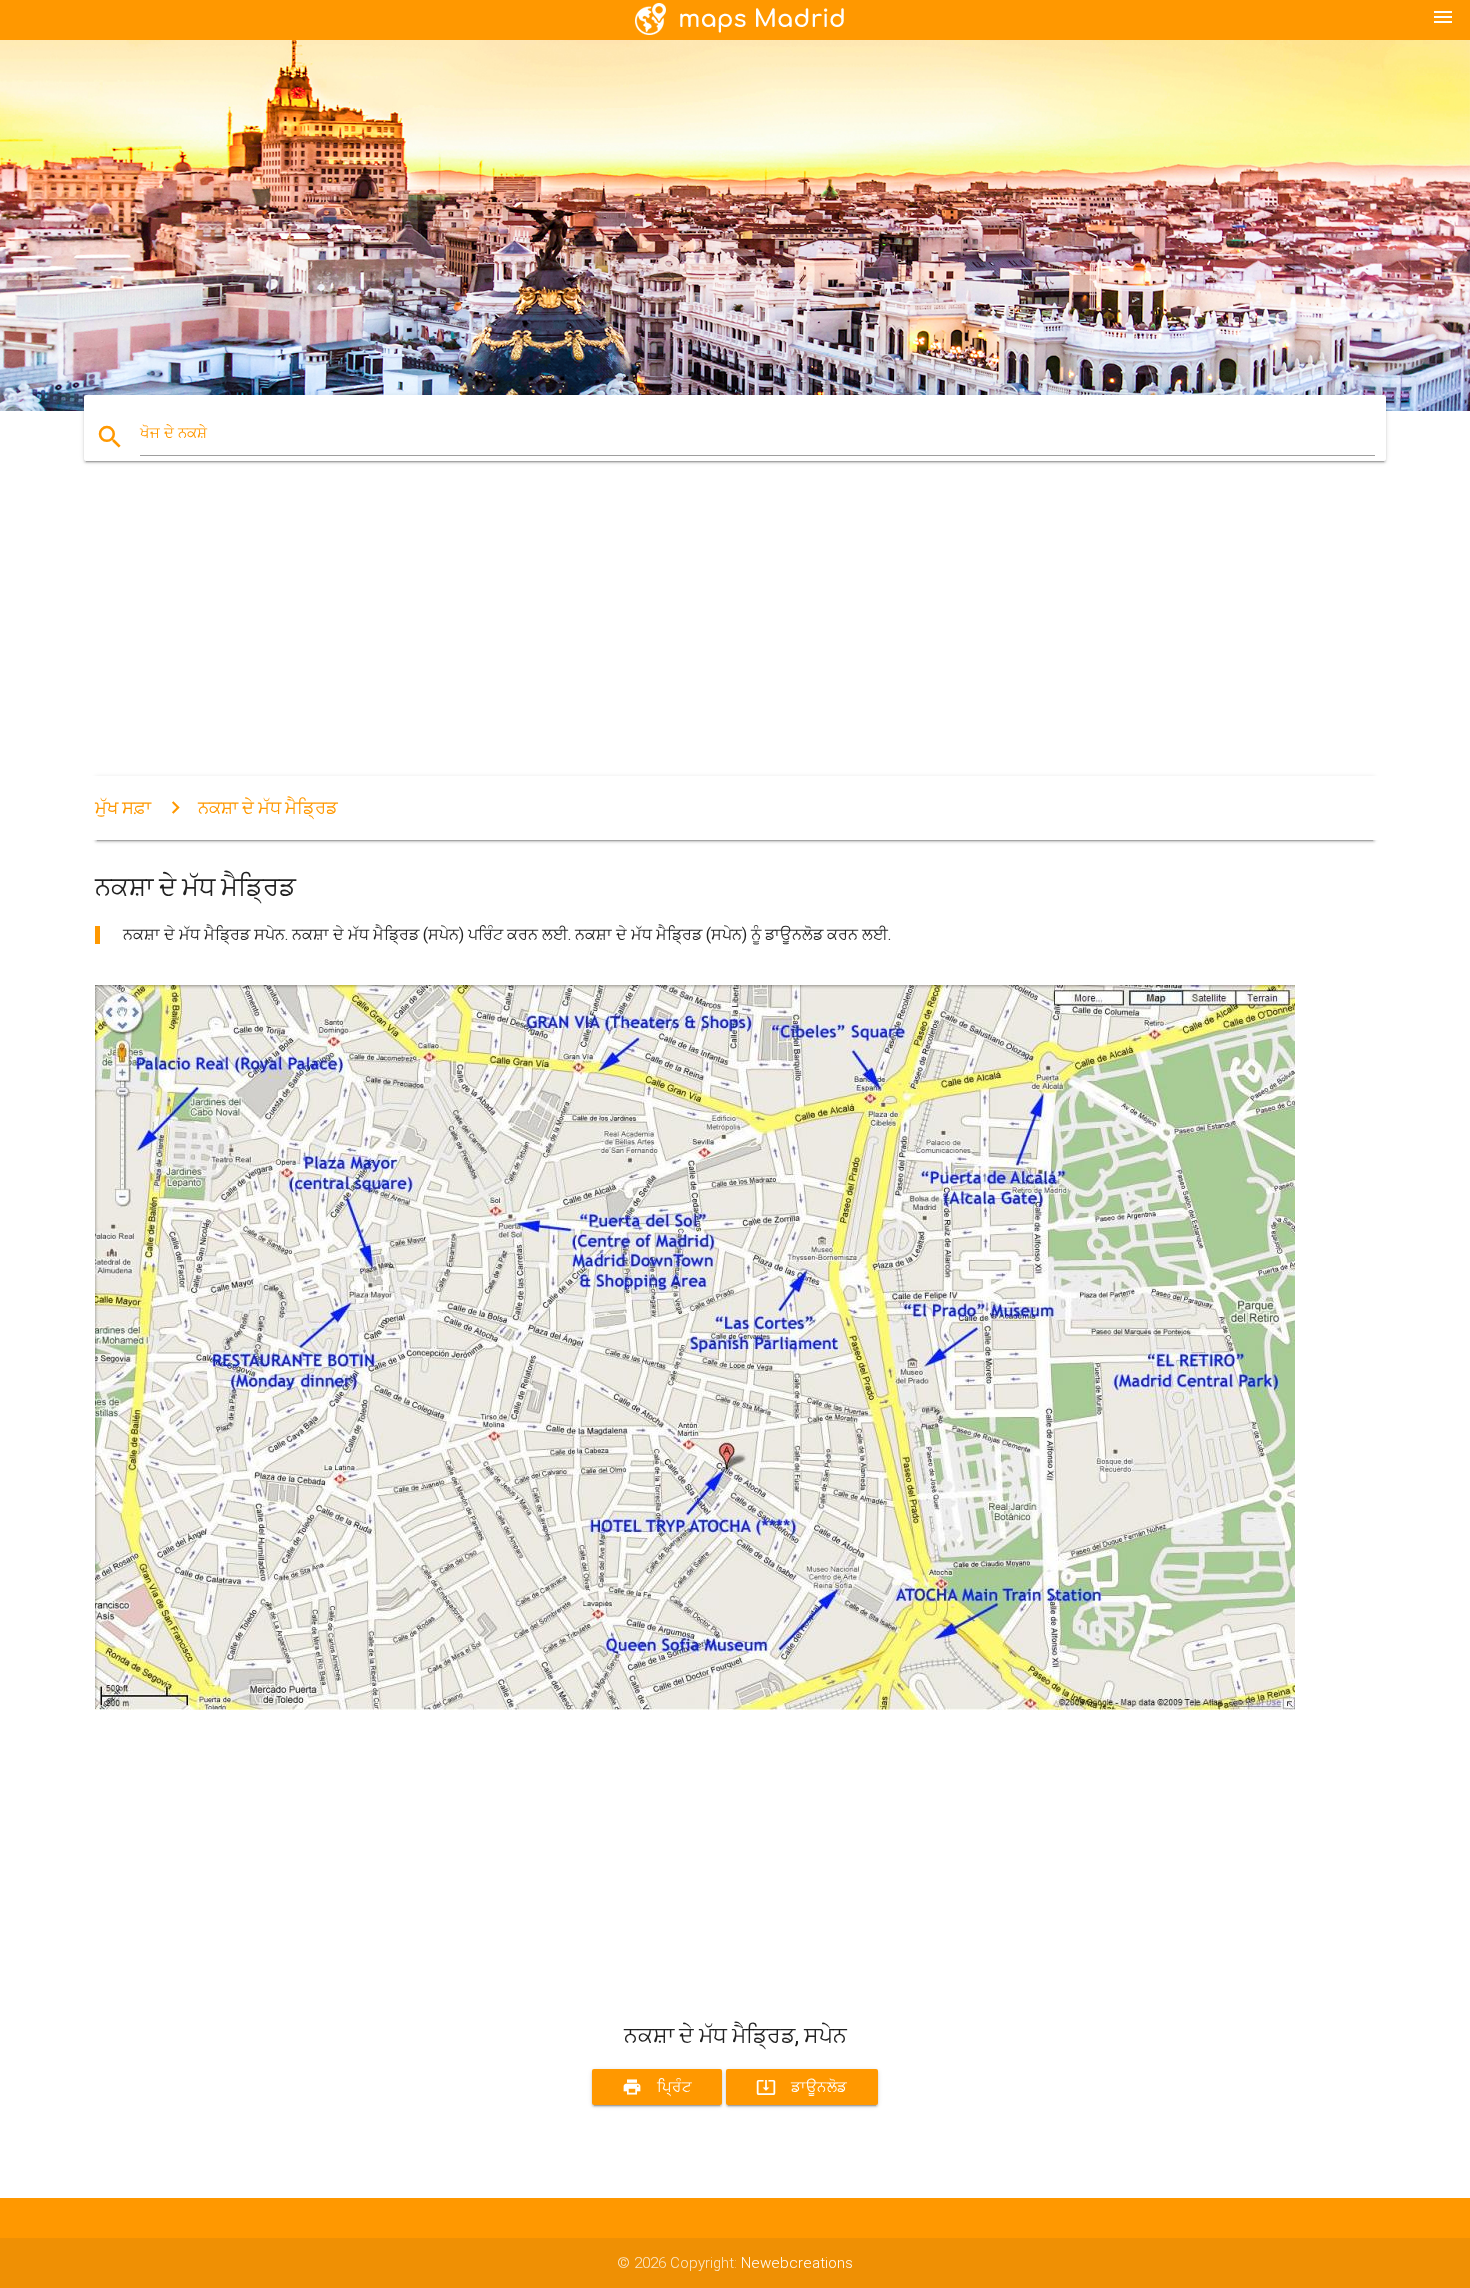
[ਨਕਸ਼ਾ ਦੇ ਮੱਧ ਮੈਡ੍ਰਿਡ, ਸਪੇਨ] (695, 1705)
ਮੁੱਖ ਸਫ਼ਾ (123, 807)
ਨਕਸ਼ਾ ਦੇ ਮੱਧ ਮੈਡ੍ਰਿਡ (268, 807)
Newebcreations (797, 2263)
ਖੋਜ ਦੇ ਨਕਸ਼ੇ (173, 433)
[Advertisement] (695, 636)
